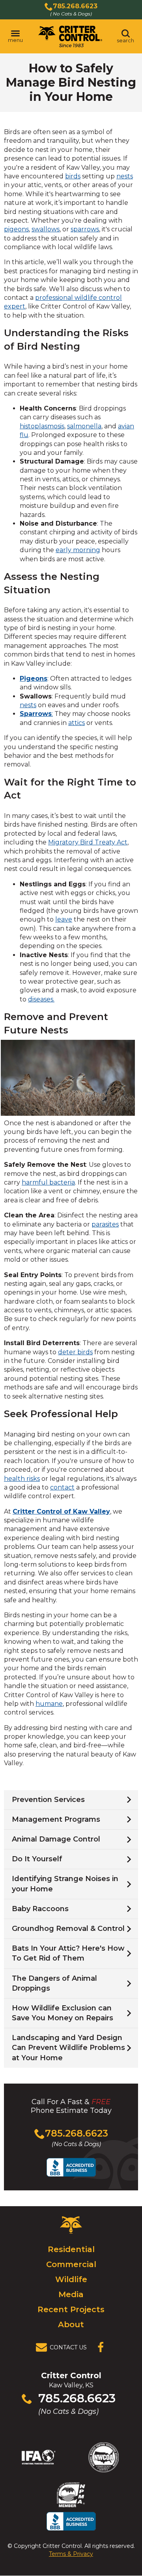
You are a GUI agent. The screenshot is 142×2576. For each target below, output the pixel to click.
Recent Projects (71, 2309)
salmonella (84, 426)
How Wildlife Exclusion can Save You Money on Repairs (63, 2013)
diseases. (41, 999)
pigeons (16, 229)
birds (73, 176)
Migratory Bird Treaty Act (88, 842)
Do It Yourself (37, 1859)
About (71, 2324)
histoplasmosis (42, 426)
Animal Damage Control (56, 1839)
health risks (22, 1479)
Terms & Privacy (71, 2554)
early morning (78, 550)
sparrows (85, 229)
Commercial (71, 2264)
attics (77, 723)
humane (49, 1704)
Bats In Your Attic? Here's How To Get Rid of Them (68, 1953)
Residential (71, 2249)
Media (71, 2294)
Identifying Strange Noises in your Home (65, 1884)
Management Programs (56, 1819)
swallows (46, 229)
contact (62, 1487)
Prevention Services (48, 1800)
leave (64, 919)
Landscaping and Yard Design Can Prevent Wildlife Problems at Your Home (68, 2048)
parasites (105, 1224)
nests (125, 176)
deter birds (75, 1352)
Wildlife (71, 2279)
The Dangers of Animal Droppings (54, 1983)
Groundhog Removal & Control (68, 1929)
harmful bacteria (48, 1182)
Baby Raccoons (40, 1909)
